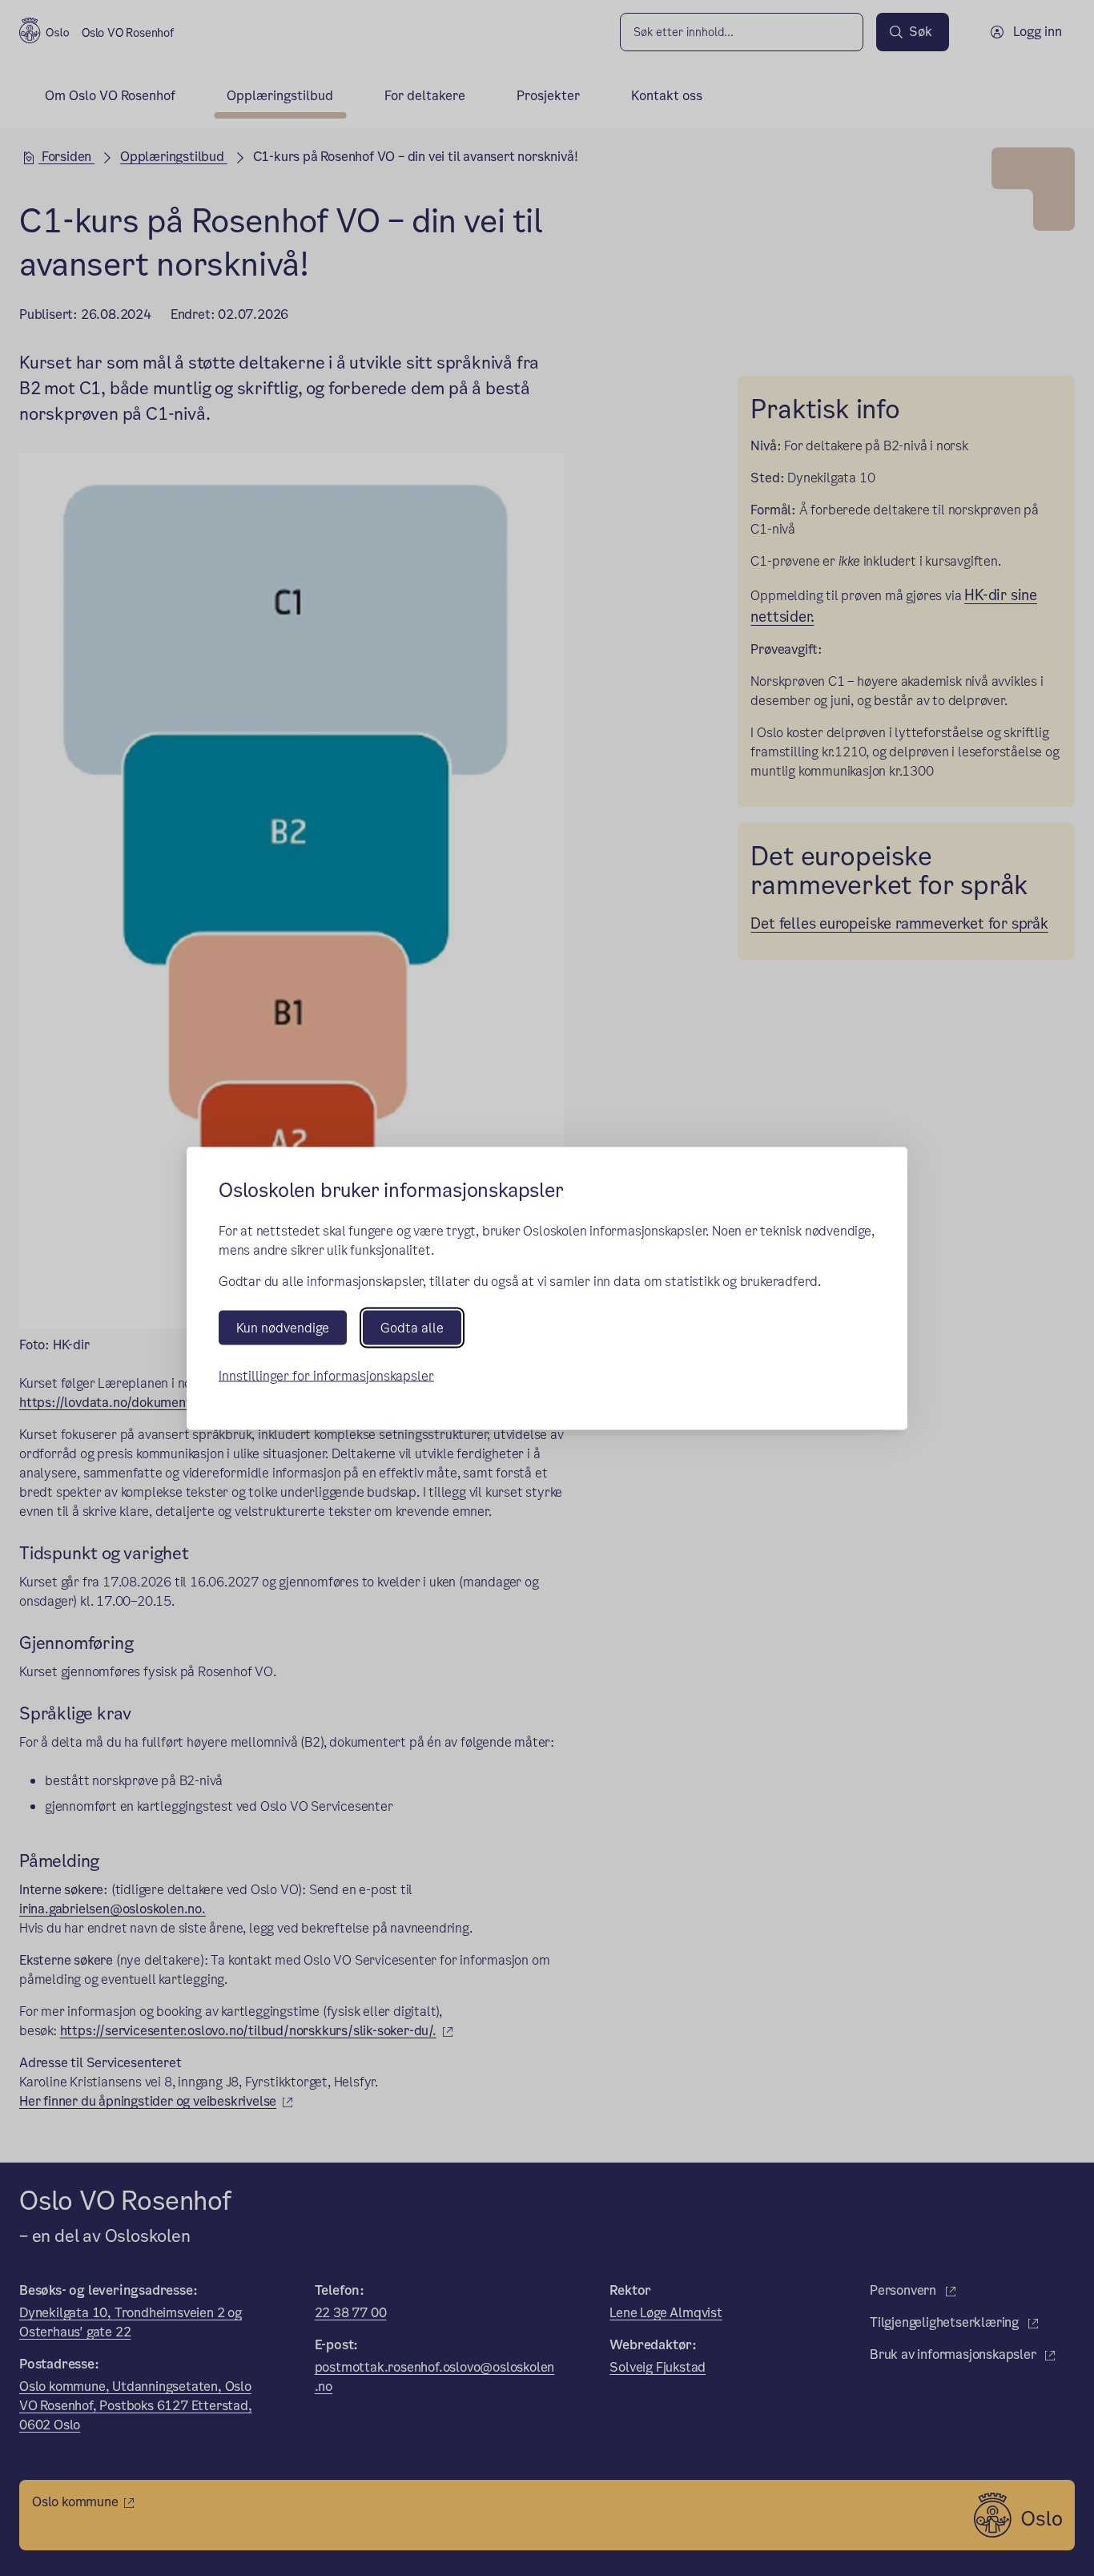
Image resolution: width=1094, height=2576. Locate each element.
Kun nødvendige (283, 1327)
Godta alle (412, 1327)
